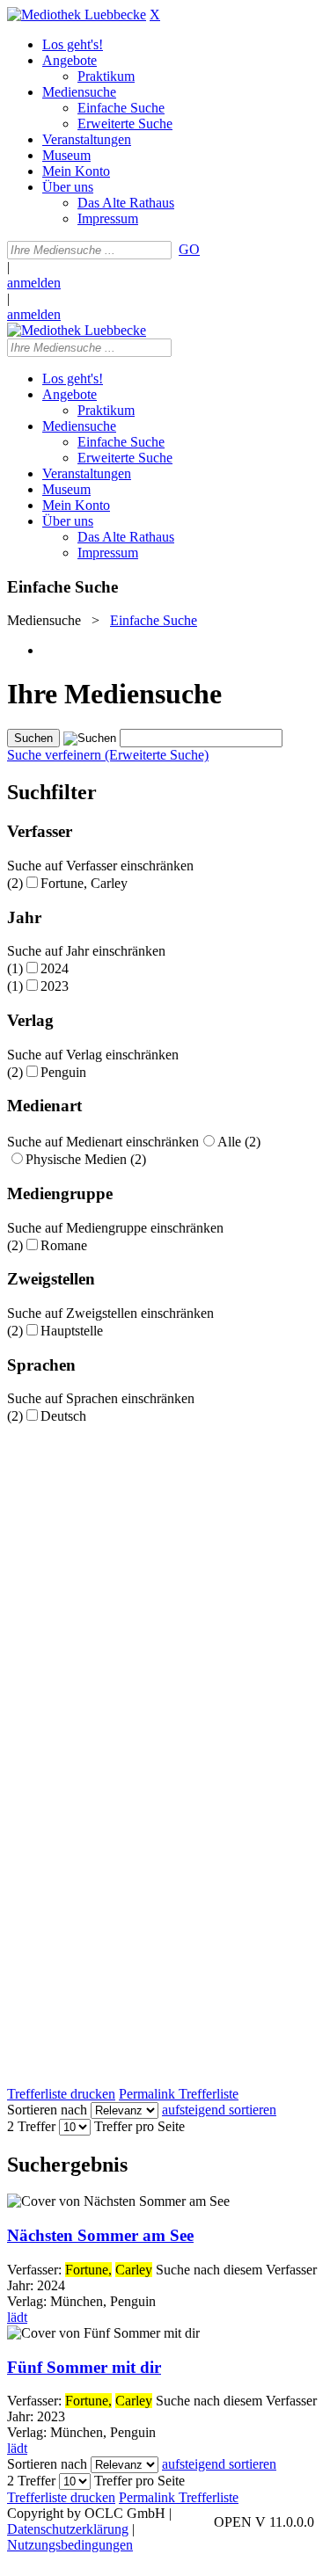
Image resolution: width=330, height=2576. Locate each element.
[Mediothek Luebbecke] (77, 15)
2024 (55, 968)
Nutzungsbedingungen (70, 2545)
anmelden (34, 283)
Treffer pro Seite (139, 2126)
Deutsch (63, 1416)
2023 (55, 986)
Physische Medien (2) (86, 1159)
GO (189, 249)
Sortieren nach (47, 2110)
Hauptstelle (72, 1331)
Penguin (63, 1072)
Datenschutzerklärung (68, 2529)
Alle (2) (239, 1142)
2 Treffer (31, 2126)
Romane (64, 1245)
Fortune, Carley (84, 883)
